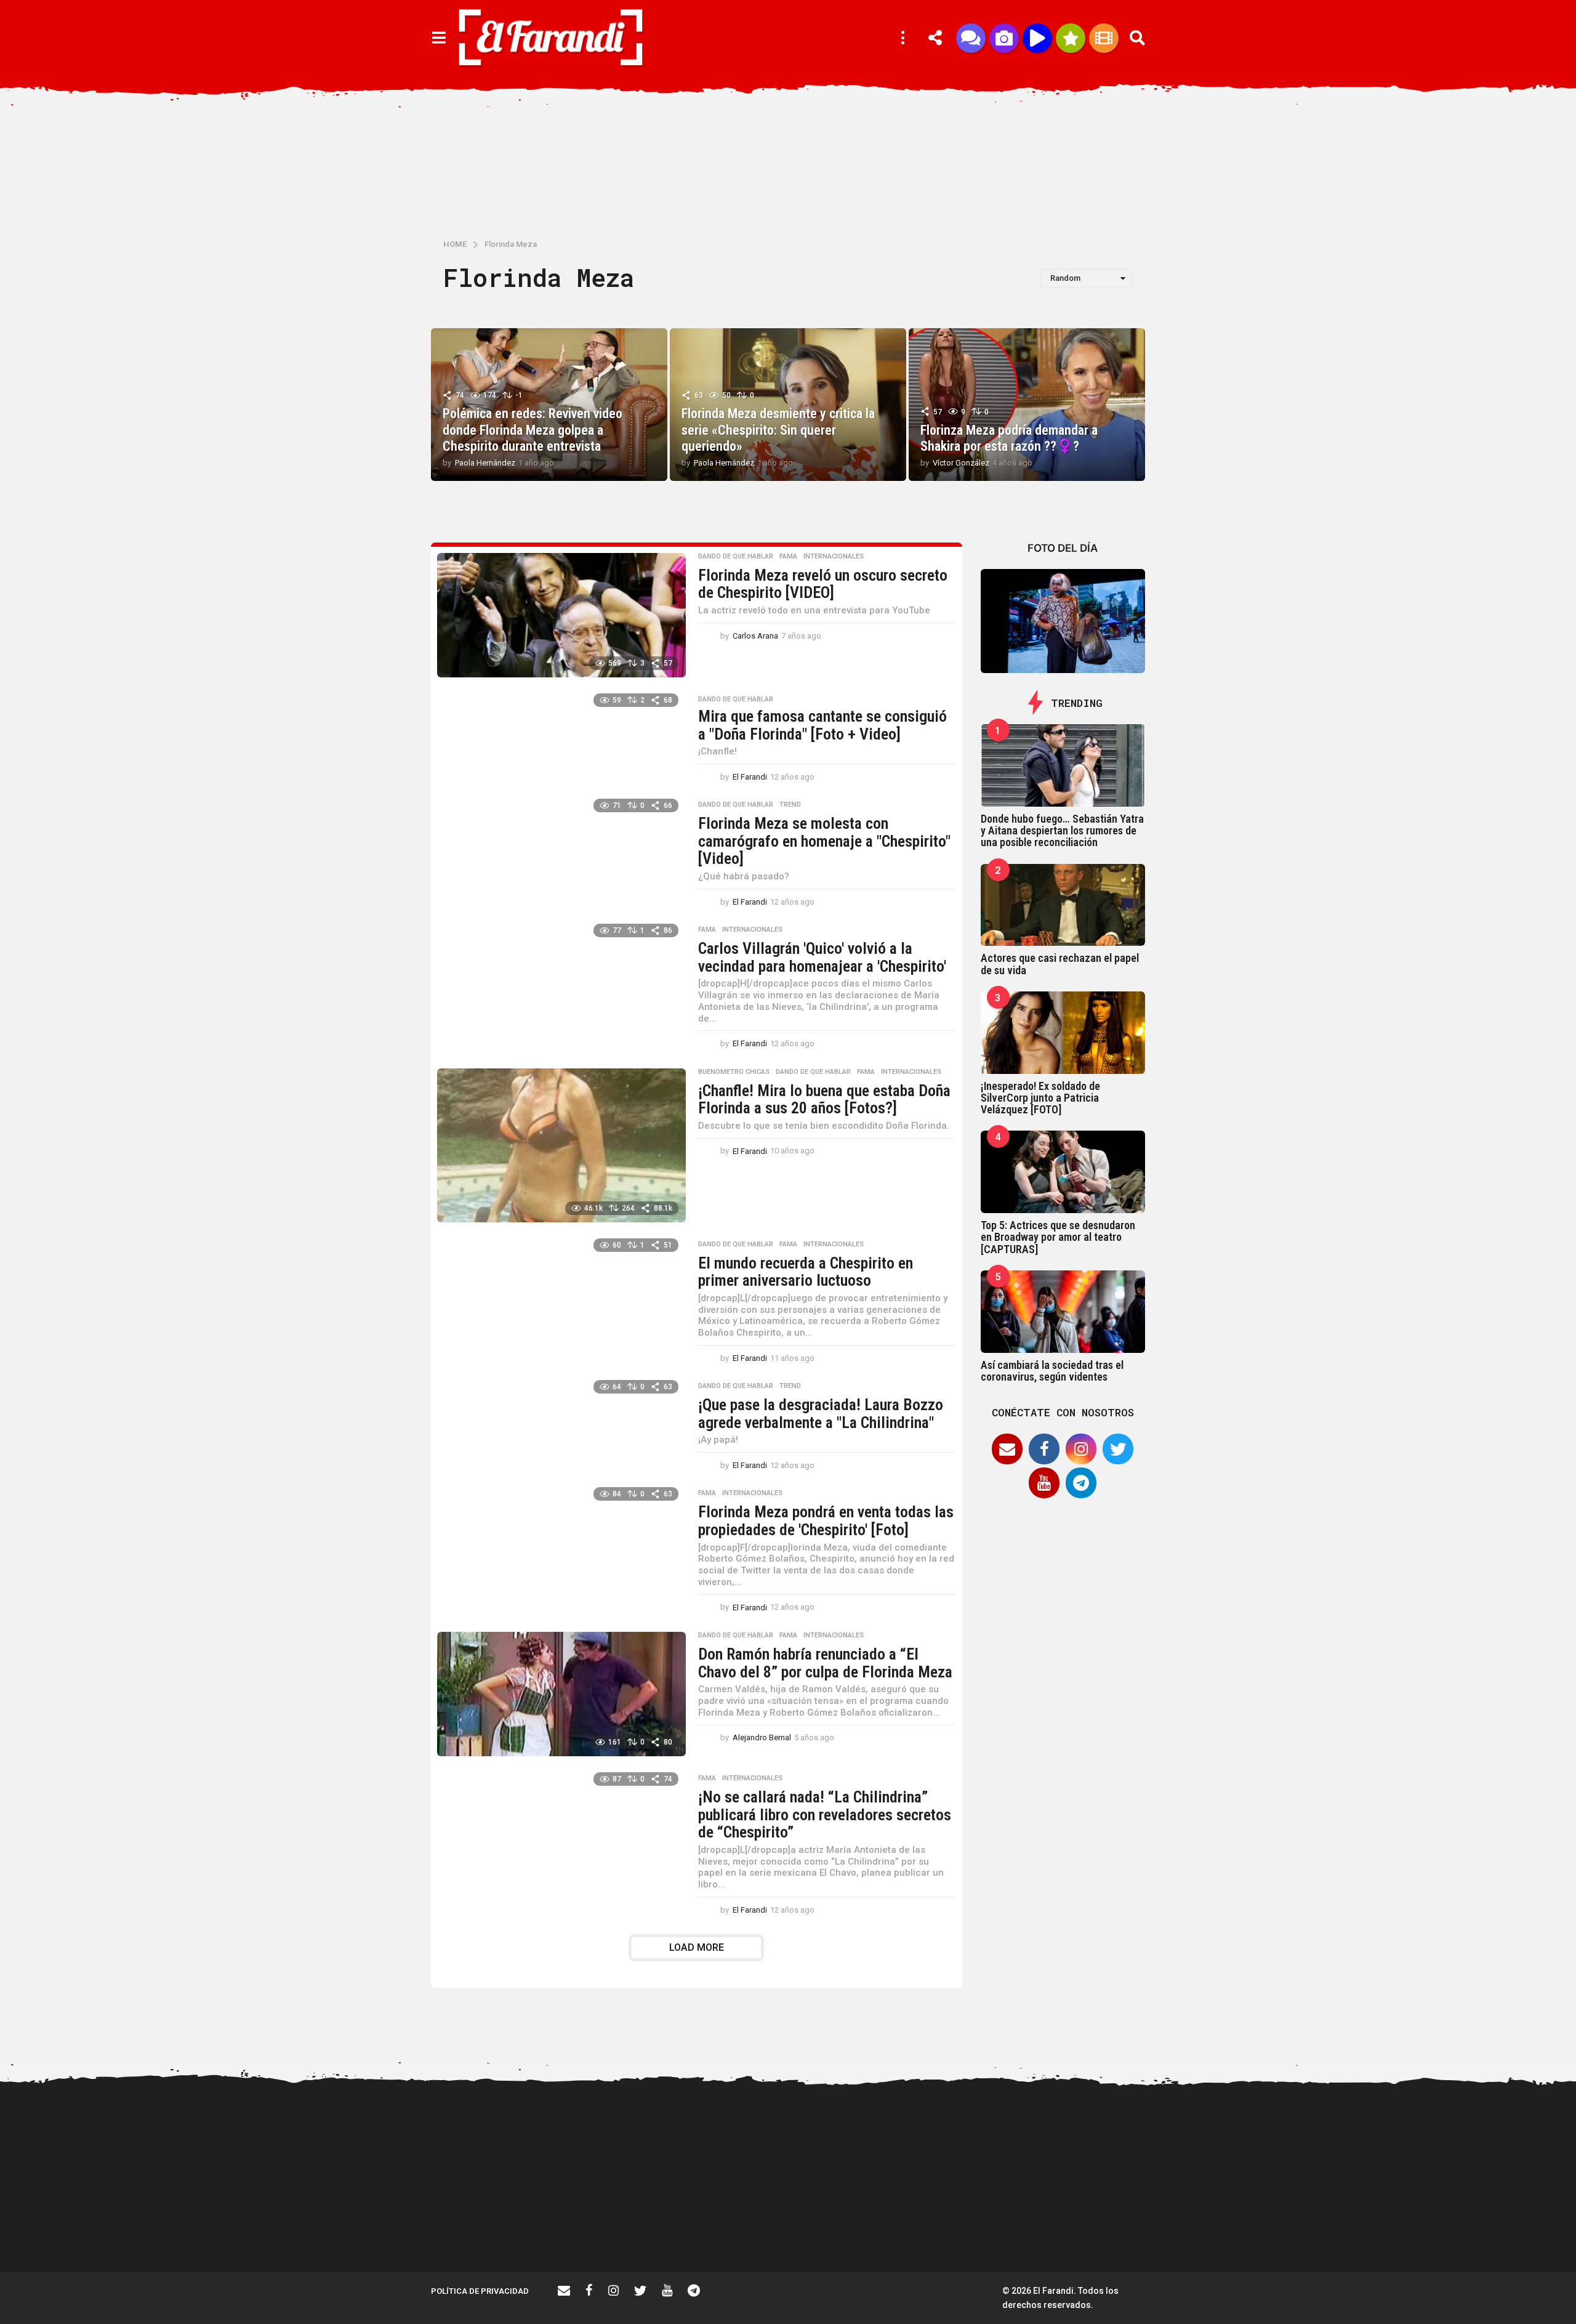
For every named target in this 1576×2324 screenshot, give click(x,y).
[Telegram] (1081, 1483)
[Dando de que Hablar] (971, 38)
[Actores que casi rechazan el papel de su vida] (1063, 905)
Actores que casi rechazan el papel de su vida (1060, 964)
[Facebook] (1044, 1449)
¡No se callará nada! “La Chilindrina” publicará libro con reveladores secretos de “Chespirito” (825, 1814)
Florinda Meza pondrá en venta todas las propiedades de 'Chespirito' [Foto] (826, 1521)
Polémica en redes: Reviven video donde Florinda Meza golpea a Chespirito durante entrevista (533, 430)
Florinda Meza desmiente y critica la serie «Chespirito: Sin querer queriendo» (778, 430)
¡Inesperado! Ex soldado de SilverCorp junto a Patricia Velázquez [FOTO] (1040, 1098)
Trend (790, 805)
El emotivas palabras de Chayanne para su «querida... (1477, 2233)
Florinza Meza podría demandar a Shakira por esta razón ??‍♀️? (1009, 438)
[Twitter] (1118, 1449)
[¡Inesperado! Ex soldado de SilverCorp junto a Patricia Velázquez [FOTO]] (1063, 1033)
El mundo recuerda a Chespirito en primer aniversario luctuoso (806, 1272)
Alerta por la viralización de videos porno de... (492, 2228)
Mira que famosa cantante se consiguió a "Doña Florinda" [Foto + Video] (822, 725)
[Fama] (1004, 38)
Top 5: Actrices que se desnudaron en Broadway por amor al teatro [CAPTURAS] (1058, 1237)
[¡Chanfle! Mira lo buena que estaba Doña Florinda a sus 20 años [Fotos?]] (561, 1145)
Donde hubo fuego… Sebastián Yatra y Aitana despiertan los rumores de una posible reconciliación (1062, 831)
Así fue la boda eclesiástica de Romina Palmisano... (1355, 2228)
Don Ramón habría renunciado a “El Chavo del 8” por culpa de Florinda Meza (825, 1663)
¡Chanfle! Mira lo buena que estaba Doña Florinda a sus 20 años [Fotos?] (824, 1099)
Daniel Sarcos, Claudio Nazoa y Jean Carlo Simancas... (1108, 2233)
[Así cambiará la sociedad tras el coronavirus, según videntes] (1063, 1312)
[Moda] (1071, 38)
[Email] (1007, 1449)
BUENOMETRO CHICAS (734, 1072)
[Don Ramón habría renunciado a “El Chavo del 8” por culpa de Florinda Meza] (561, 1694)
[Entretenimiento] (1104, 38)
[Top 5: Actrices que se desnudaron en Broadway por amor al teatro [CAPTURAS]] (1063, 1172)
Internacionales (834, 557)
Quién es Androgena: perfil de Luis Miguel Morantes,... (616, 2228)
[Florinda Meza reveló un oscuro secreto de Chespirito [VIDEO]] (561, 615)
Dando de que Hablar (736, 557)
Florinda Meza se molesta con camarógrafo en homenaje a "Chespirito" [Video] (824, 841)
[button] (439, 38)
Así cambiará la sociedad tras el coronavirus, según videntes (1052, 1371)
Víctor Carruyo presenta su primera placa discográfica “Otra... (1231, 2233)
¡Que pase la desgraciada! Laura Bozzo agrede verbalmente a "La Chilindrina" (821, 1414)
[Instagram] (1081, 1449)
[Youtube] (1044, 1483)
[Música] (1037, 38)
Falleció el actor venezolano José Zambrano (862, 2228)
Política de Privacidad (480, 2291)
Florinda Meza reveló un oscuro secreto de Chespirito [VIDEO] (823, 584)
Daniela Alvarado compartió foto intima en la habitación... (985, 2233)
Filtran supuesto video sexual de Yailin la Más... (739, 2228)
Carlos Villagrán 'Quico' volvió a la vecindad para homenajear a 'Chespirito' (822, 957)
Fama (788, 557)
